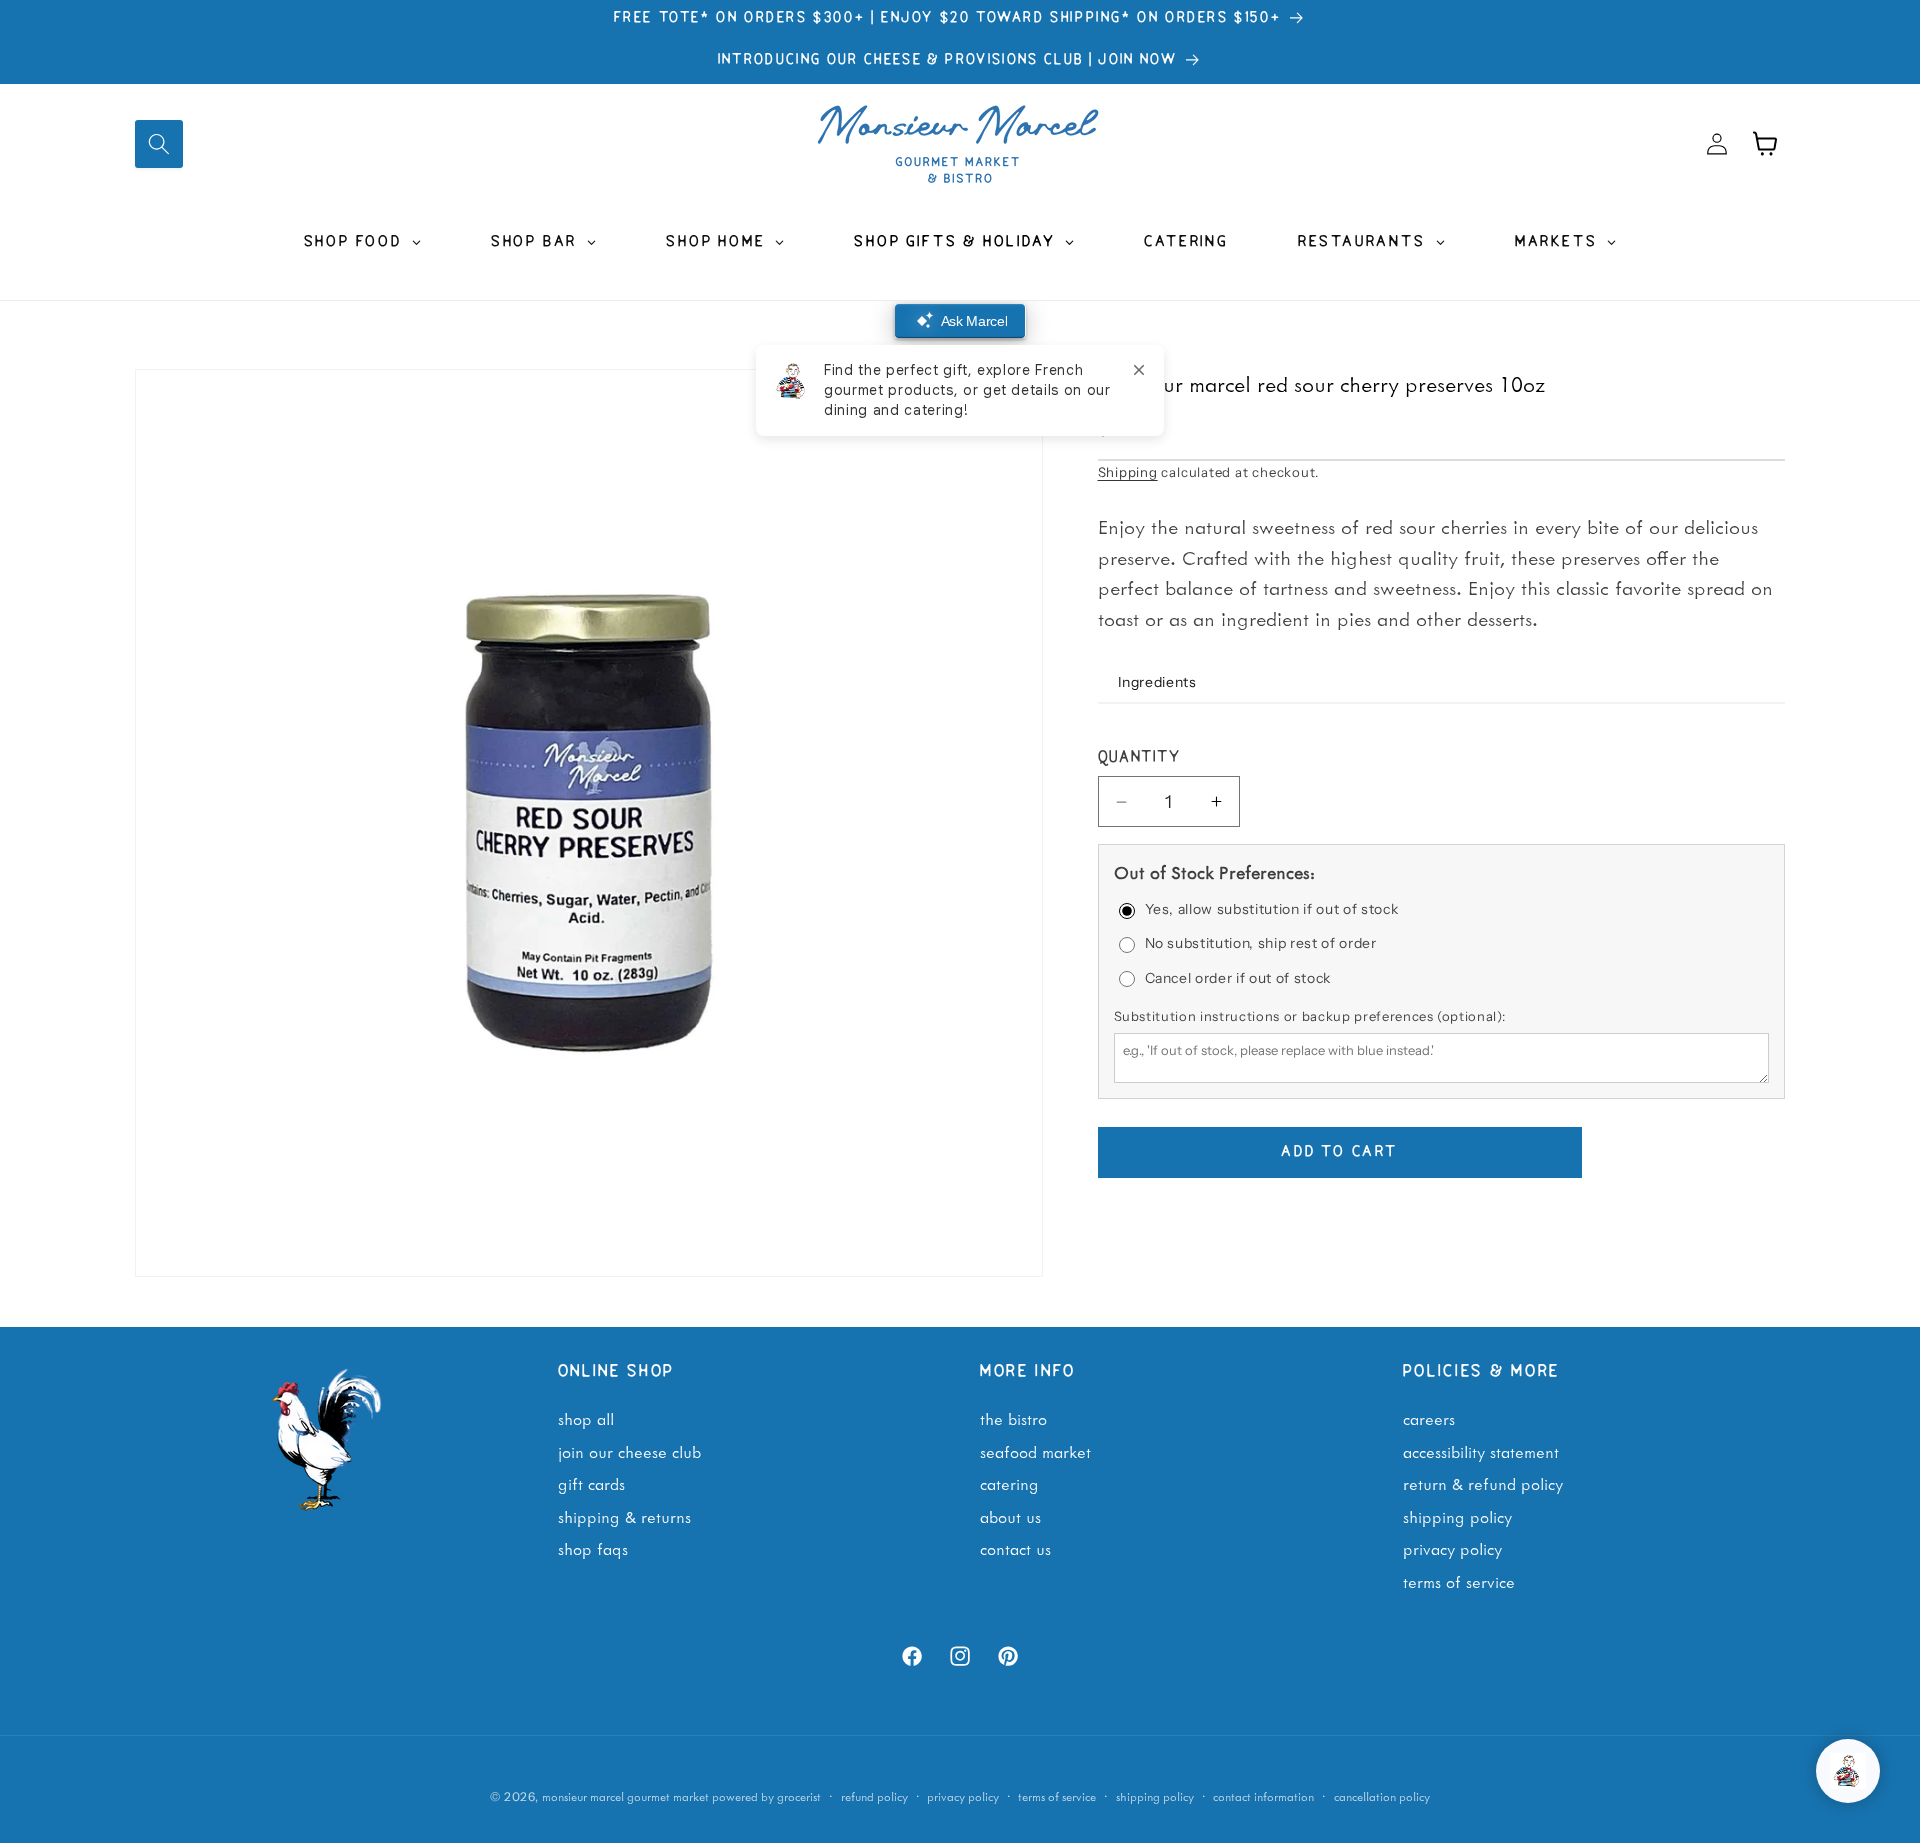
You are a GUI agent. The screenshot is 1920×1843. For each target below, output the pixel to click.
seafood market (1035, 1451)
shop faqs (593, 1549)
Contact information (1263, 1795)
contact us (1015, 1549)
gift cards (591, 1484)
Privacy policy (963, 1795)
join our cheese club (629, 1451)
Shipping (1128, 472)
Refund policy (874, 1795)
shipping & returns (624, 1516)
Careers (1429, 1418)
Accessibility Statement (1481, 1451)
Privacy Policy (1452, 1549)
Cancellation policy (1382, 1795)
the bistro (1013, 1418)
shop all (586, 1418)
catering (1009, 1484)
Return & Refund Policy (1483, 1484)
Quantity (1139, 759)
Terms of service (1057, 1795)
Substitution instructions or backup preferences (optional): (1310, 1016)
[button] (159, 144)
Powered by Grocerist (766, 1795)
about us (1010, 1516)
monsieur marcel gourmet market (625, 1795)
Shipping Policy (1457, 1516)
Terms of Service (1459, 1581)
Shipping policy (1155, 1795)
